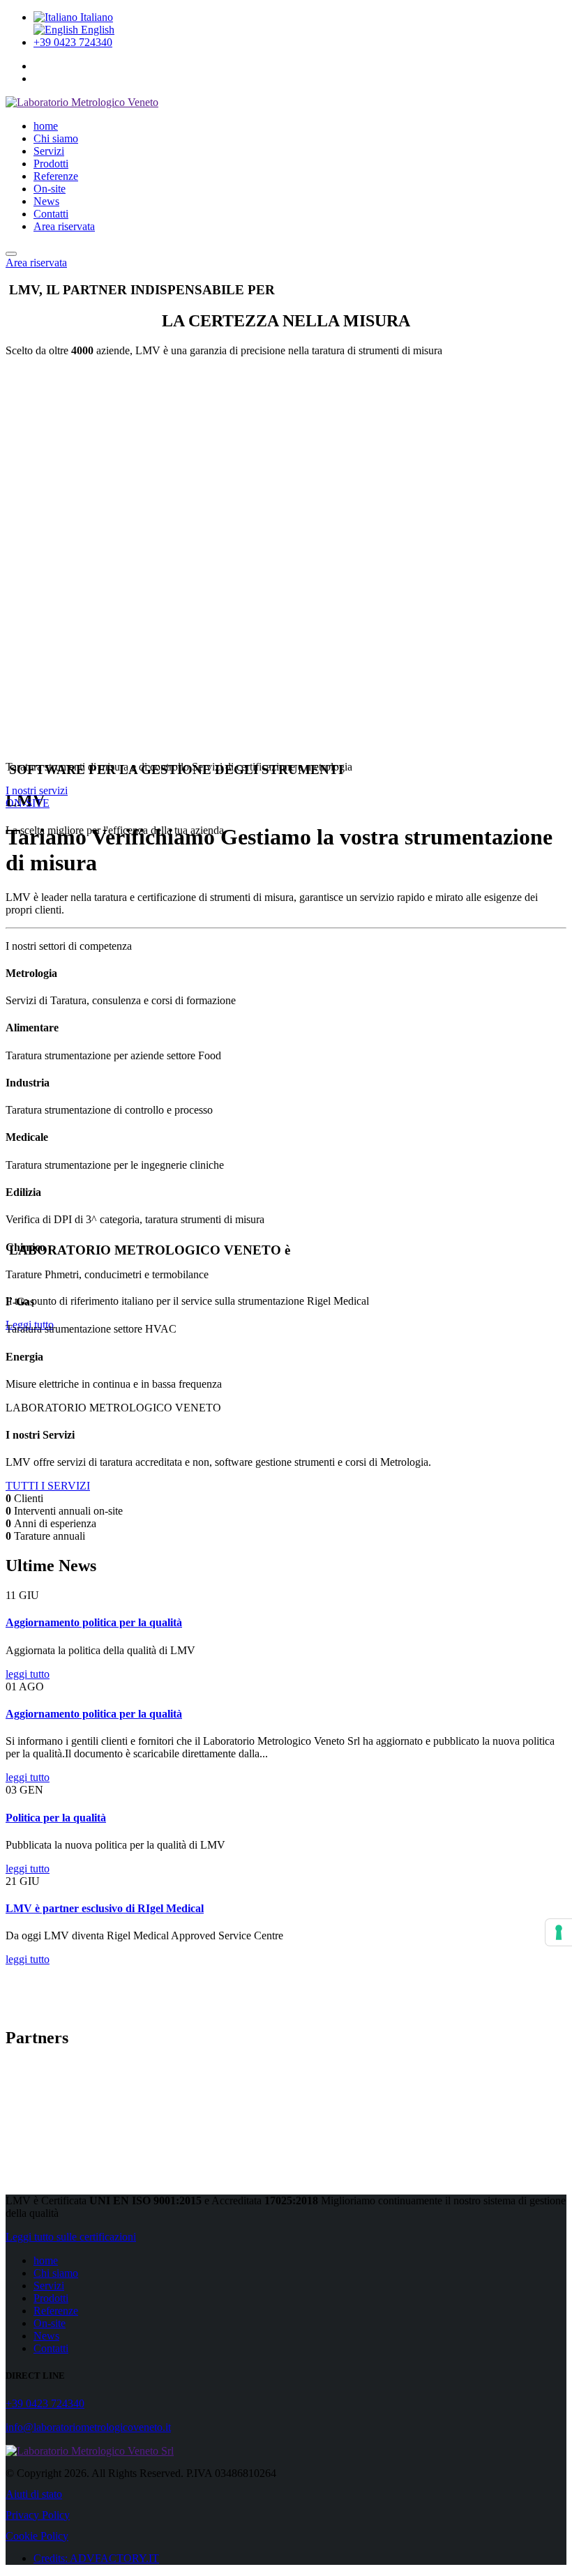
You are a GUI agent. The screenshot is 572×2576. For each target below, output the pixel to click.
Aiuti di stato (34, 2494)
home (46, 126)
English (96, 30)
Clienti (29, 1498)
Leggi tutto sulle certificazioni (71, 2237)
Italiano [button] (95, 17)
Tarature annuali (50, 1536)
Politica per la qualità (56, 1818)
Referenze (56, 176)
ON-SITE (28, 803)
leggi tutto (28, 1674)
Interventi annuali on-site (68, 1511)
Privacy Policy (38, 2515)
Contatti (51, 214)
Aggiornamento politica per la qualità (94, 1622)
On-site (50, 189)
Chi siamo (56, 138)
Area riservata (64, 226)
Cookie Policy (37, 2536)
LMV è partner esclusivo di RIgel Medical (105, 1908)
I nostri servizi (37, 790)
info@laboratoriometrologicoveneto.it (88, 2427)
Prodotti (51, 164)
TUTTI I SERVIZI (48, 1486)
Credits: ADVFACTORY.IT (96, 2558)
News (46, 201)
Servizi (49, 151)
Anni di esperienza (55, 1523)
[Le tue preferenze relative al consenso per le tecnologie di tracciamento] (559, 1932)
